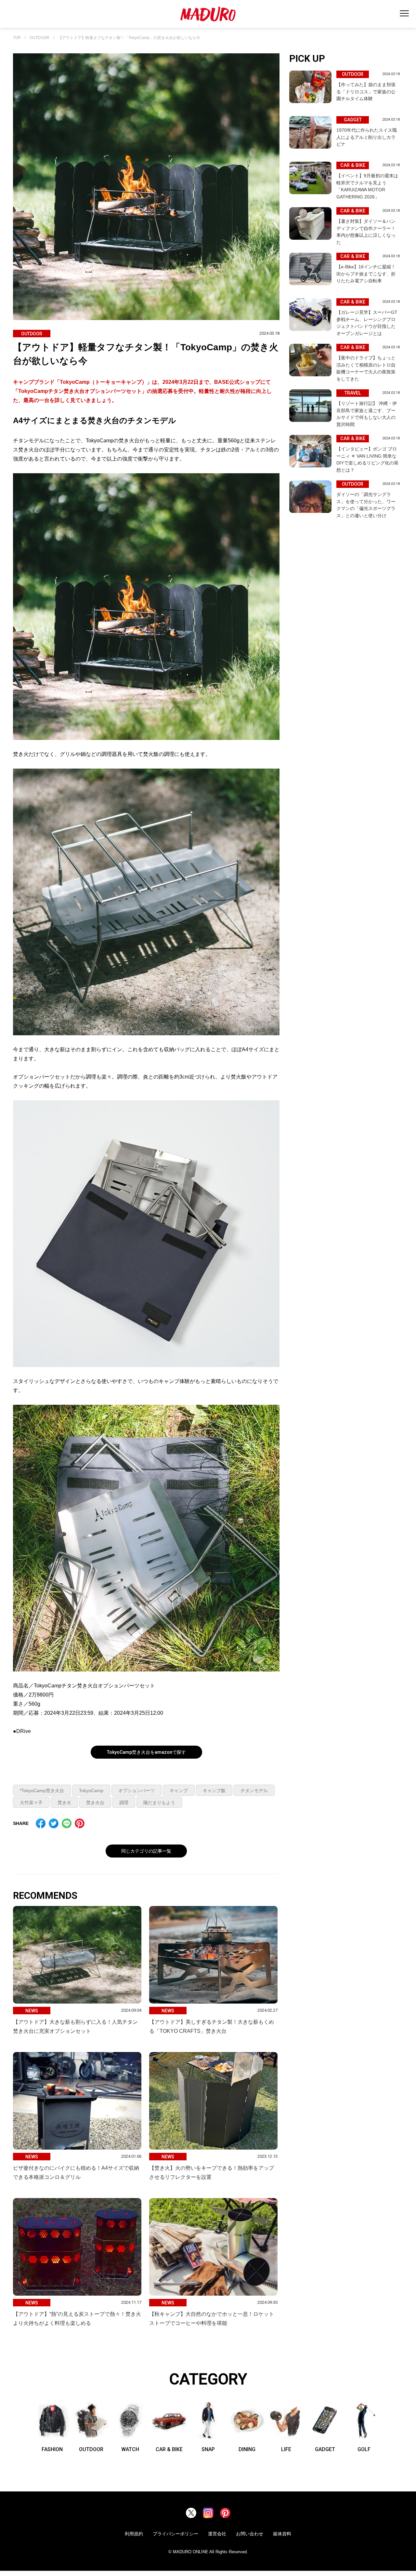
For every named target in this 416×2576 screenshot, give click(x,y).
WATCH (130, 2449)
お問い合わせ (250, 2534)
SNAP (208, 2449)
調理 (124, 1803)
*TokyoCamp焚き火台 (42, 1791)
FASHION (52, 2449)
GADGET (325, 2449)
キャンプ (179, 1791)
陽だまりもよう (159, 1803)
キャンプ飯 (214, 1791)
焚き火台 (95, 1803)
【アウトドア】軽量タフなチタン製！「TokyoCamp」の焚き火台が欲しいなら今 (129, 38)
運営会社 (217, 2534)
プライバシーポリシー (175, 2534)
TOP (17, 38)
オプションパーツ (136, 1791)
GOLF (364, 2449)
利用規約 (134, 2534)
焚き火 (64, 1803)
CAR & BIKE (169, 2449)
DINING (247, 2449)
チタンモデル (254, 1791)
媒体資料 (282, 2534)
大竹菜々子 (31, 1803)
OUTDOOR (39, 38)
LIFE (286, 2449)
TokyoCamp (91, 1791)
